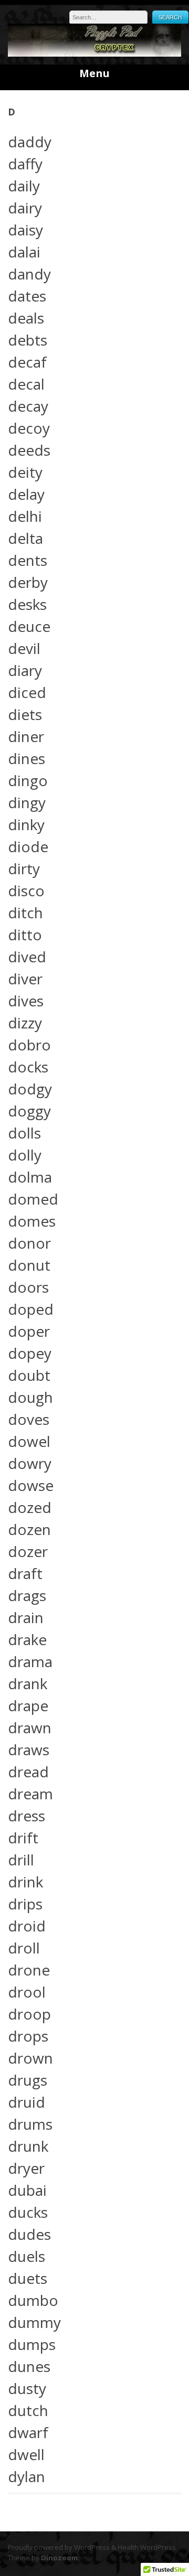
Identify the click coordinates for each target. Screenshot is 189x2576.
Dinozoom (59, 2558)
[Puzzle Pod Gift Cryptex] (94, 54)
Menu (94, 73)
